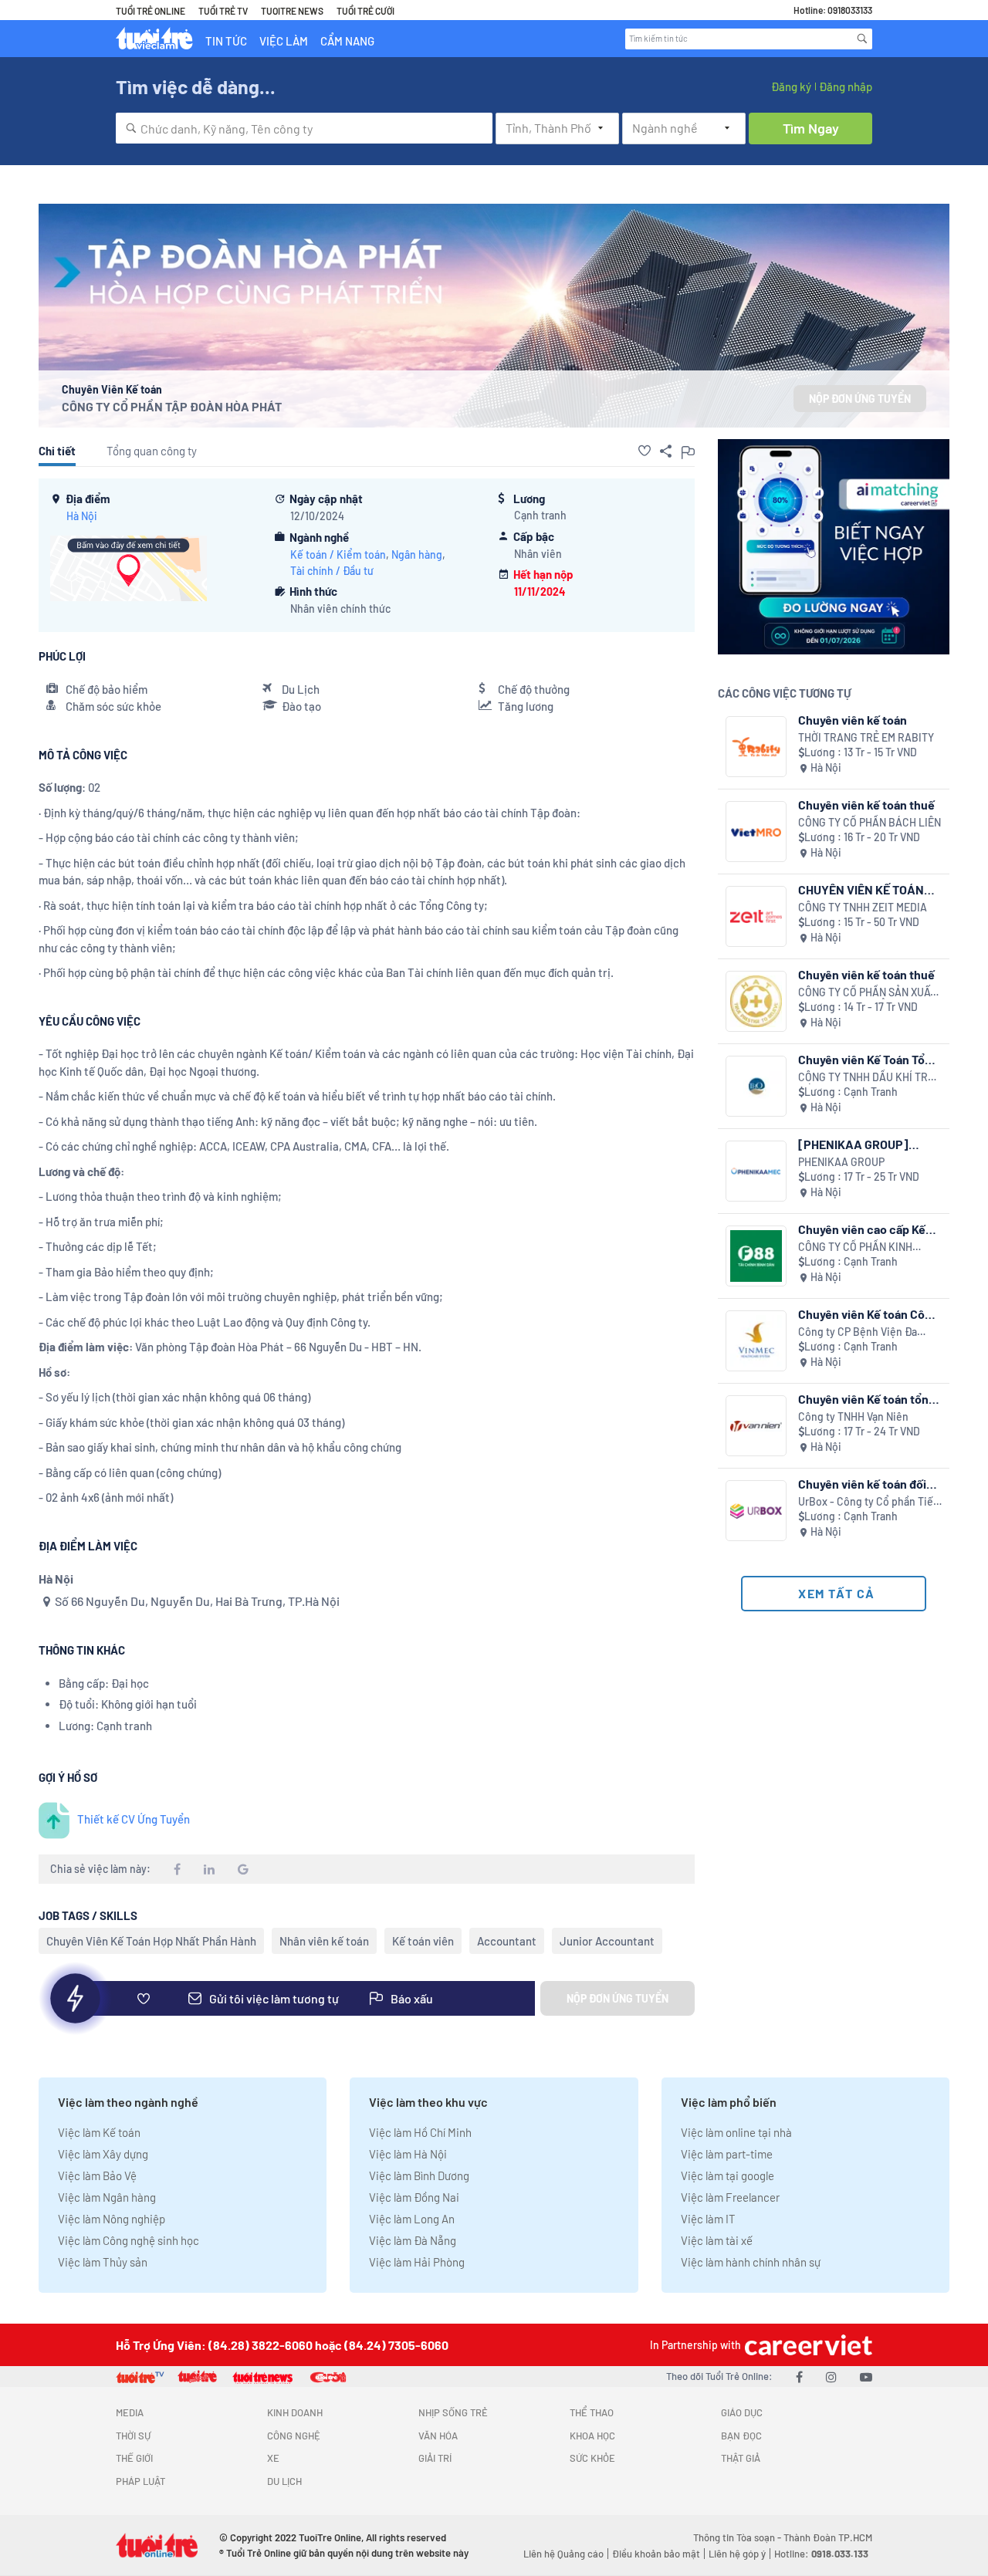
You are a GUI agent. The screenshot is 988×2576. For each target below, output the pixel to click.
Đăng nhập (846, 86)
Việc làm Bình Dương (419, 2175)
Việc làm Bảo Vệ (97, 2175)
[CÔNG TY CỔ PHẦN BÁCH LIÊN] (756, 832)
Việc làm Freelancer (730, 2197)
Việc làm (284, 41)
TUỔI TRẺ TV (223, 11)
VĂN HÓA (438, 2436)
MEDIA (130, 2412)
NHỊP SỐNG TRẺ (453, 2412)
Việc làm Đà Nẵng (413, 2240)
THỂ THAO (592, 2412)
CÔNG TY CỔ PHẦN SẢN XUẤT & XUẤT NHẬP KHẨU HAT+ (867, 993)
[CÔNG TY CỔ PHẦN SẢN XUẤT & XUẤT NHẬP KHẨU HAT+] (756, 1001)
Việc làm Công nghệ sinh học (129, 2240)
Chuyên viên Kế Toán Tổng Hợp (868, 1059)
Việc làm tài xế (717, 2240)
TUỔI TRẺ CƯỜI (365, 11)
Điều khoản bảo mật (656, 2554)
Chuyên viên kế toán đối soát (862, 1484)
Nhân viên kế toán (324, 1941)
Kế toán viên (423, 1941)
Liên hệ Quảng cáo (563, 2554)
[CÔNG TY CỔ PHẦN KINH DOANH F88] (756, 1256)
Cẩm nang (347, 41)
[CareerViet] (807, 2345)
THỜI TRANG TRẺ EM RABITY (866, 737)
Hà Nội (82, 516)
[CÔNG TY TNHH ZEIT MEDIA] (756, 916)
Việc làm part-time (727, 2154)
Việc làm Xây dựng (103, 2154)
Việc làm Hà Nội (408, 2154)
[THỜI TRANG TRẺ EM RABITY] (756, 747)
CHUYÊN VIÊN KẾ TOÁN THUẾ (861, 889)
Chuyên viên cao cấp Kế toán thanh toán (862, 1229)
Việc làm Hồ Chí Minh (420, 2132)
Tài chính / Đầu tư (332, 571)
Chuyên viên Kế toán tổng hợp (867, 1399)
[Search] (862, 39)
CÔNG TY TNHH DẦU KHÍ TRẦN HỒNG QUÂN (870, 1078)
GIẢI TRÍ (435, 2458)
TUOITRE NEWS (292, 11)
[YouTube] (866, 2377)
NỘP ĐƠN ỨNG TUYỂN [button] (860, 399)
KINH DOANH (295, 2412)
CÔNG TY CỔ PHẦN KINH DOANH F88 (855, 1247)
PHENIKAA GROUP (841, 1162)
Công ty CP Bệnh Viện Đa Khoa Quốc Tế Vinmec (858, 1332)
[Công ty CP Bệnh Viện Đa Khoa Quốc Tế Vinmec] (756, 1341)
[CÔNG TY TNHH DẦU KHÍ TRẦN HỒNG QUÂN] (756, 1086)
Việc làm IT (708, 2219)
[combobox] (304, 128)
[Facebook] (799, 2377)
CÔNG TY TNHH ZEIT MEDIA (863, 907)
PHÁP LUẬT (140, 2481)
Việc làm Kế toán (99, 2132)
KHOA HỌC (592, 2436)
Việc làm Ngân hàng (107, 2197)
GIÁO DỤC (742, 2412)
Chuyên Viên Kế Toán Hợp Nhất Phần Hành (151, 1941)
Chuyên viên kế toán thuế (866, 805)
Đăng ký (791, 86)
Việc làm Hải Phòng (417, 2262)
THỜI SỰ (133, 2436)
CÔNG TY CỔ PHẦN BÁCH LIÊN (870, 822)
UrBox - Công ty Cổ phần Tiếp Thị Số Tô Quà (869, 1502)
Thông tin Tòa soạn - (738, 2537)
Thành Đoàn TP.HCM (828, 2537)
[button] (645, 451)
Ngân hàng (417, 554)
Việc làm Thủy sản (103, 2262)
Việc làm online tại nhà (736, 2132)
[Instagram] (831, 2377)
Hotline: (821, 2554)
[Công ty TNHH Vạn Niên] (756, 1426)
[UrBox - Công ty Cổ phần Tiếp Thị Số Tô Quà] (756, 1511)
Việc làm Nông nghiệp (112, 2219)
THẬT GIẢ (741, 2458)
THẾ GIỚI (134, 2458)
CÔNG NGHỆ (294, 2436)
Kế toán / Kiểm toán (338, 554)
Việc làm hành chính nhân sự (751, 2262)
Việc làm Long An (412, 2219)
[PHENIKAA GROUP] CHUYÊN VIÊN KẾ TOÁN (861, 1144)
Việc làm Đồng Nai (414, 2197)
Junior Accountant (607, 1941)
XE (273, 2458)
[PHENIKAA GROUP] (756, 1171)
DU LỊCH (284, 2481)
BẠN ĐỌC (741, 2436)
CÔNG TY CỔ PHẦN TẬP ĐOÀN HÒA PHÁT (172, 406)
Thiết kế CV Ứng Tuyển (134, 1819)
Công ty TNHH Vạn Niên (853, 1416)
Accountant (507, 1941)
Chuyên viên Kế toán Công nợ (868, 1314)
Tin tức (226, 41)
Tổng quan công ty (152, 451)
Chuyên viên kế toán (853, 720)
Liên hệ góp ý (737, 2554)
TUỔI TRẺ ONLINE (151, 11)
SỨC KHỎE (592, 2458)
